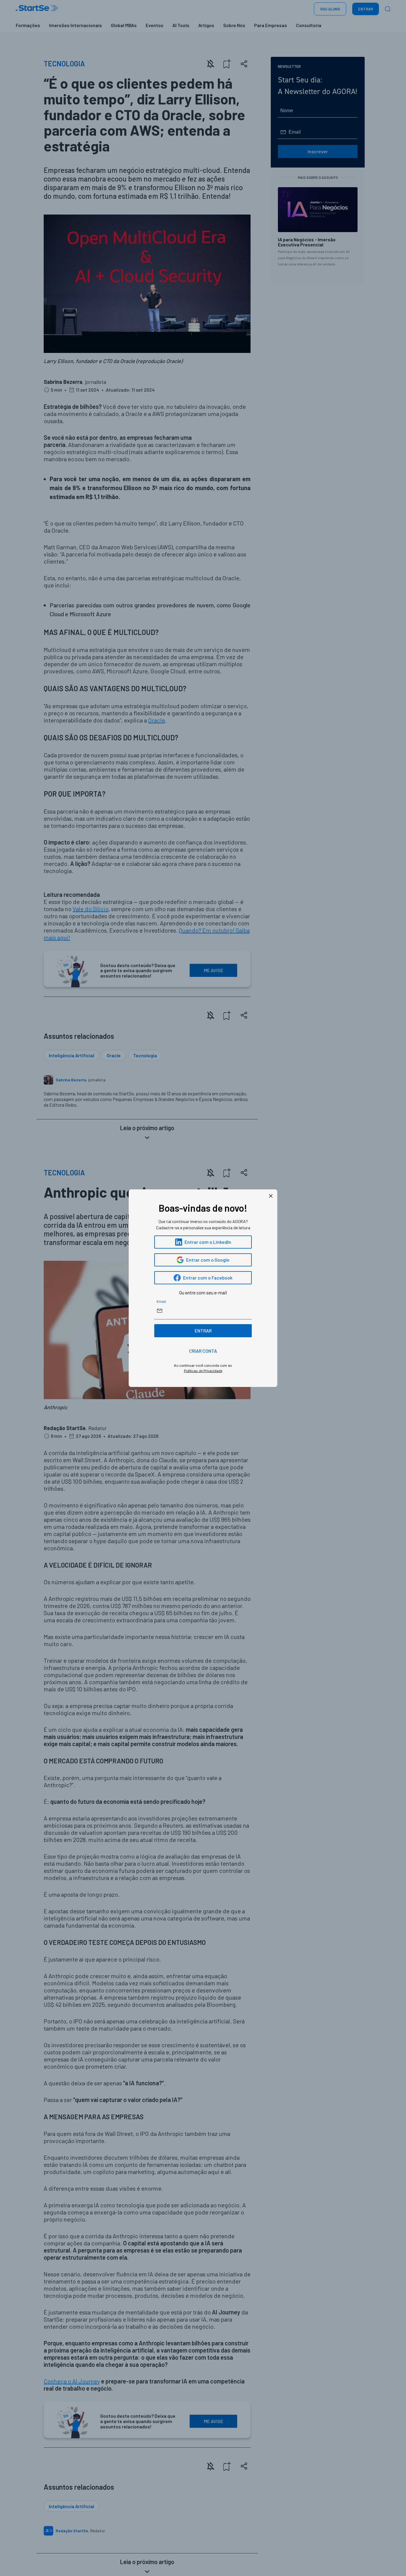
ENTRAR (203, 1331)
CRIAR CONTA (203, 1351)
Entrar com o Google (208, 1260)
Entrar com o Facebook (208, 1278)
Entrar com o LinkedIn (208, 1242)
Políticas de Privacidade (203, 1371)
